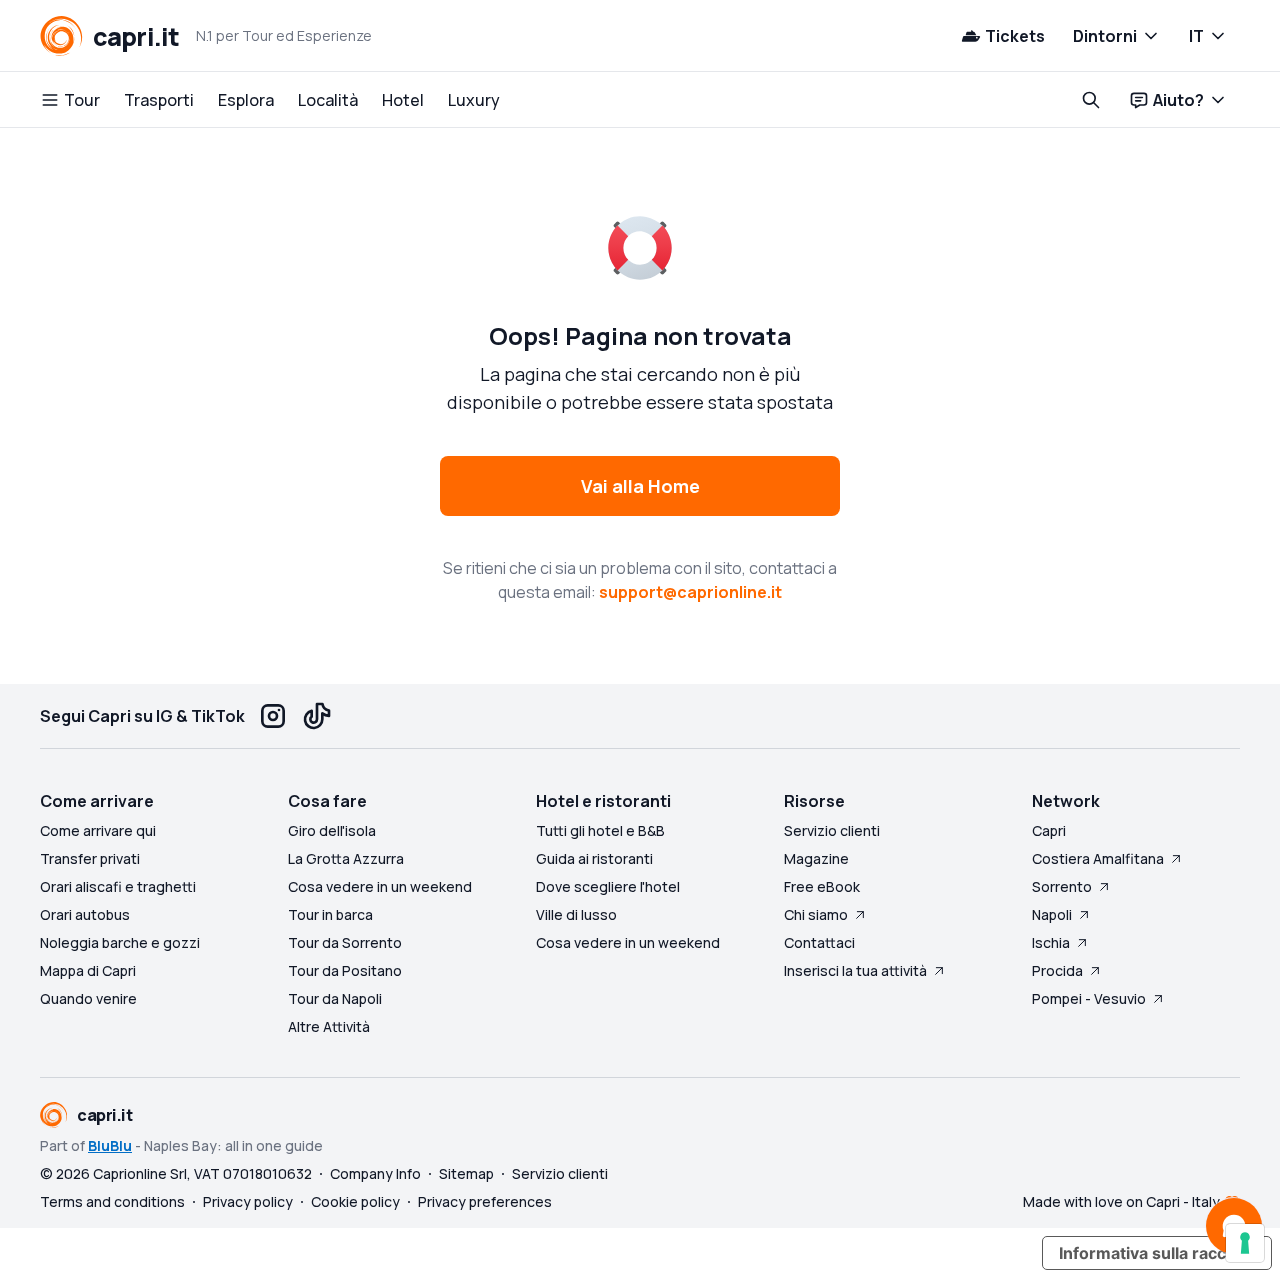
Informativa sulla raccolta (1157, 1253)
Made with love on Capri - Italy (1121, 1201)
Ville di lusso (576, 914)
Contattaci (819, 942)
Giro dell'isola (332, 830)
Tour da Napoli (335, 998)
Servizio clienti (832, 830)
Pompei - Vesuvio (1089, 998)
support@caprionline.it (690, 592)
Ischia (1051, 942)
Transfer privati (90, 858)
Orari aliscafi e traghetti (118, 886)
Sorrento (1062, 886)
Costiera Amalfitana (1098, 858)
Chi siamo (816, 914)
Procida (1057, 970)
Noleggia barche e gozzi (120, 942)
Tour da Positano (345, 970)
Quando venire (88, 998)
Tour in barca (330, 914)
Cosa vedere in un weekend (380, 886)
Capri (1049, 830)
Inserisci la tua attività (855, 970)
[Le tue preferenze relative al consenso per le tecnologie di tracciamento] (1245, 1243)
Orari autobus (85, 914)
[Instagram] (273, 716)
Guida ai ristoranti (594, 858)
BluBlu (110, 1145)
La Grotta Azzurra (346, 858)
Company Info (375, 1173)
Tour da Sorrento (345, 942)
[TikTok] (317, 716)
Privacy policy (248, 1201)
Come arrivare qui (98, 830)
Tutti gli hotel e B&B (600, 830)
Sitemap (466, 1173)
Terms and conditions (112, 1201)
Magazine (816, 858)
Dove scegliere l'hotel (608, 886)
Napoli (1052, 914)
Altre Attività (329, 1026)
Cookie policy (355, 1201)
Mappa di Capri (88, 970)
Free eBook (822, 886)
